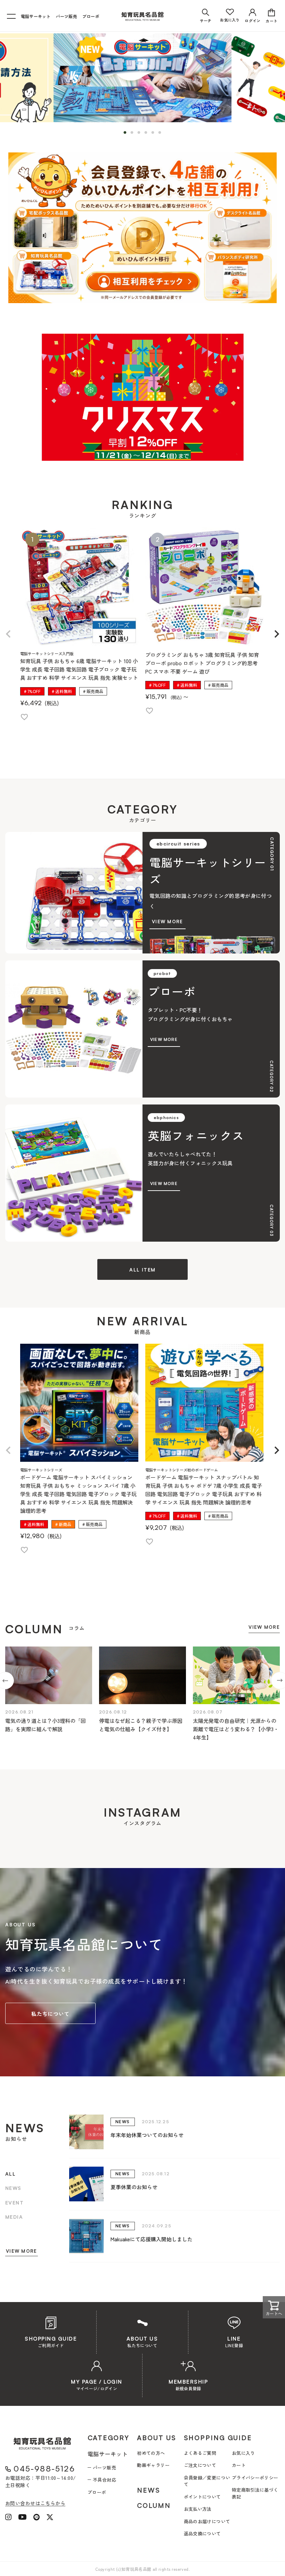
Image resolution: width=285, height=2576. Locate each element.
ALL (10, 2174)
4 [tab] (148, 133)
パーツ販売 (67, 16)
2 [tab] (134, 133)
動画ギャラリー (153, 2465)
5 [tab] (155, 133)
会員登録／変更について (207, 2481)
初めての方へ (151, 2453)
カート (239, 2465)
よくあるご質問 (200, 2453)
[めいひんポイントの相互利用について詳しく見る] (142, 228)
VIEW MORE (264, 1627)
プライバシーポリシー (255, 2478)
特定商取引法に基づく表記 (255, 2493)
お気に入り (243, 2453)
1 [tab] (127, 133)
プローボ (91, 16)
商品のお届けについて (207, 2521)
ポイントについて (202, 2497)
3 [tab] (141, 133)
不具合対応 (104, 2480)
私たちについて (50, 2014)
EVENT (14, 2203)
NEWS (13, 2188)
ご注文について (200, 2465)
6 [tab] (162, 133)
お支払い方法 (198, 2509)
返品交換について (202, 2533)
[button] (8, 634)
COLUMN (154, 2506)
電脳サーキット (36, 16)
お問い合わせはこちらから (35, 2503)
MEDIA (14, 2217)
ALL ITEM (142, 1270)
